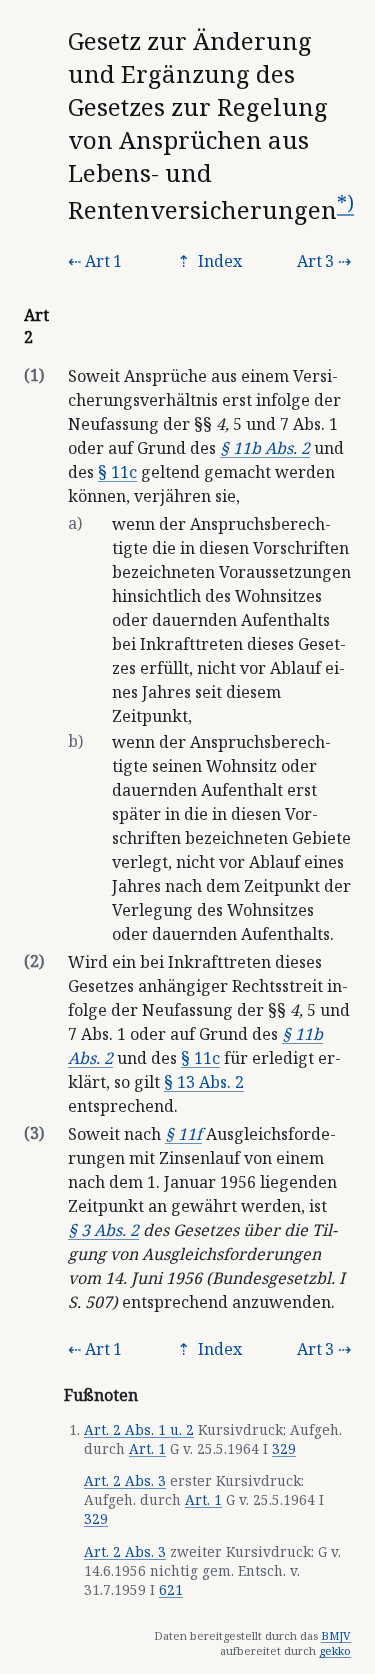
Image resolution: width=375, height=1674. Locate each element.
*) (345, 202)
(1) (34, 375)
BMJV (336, 1635)
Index (218, 261)
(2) (34, 961)
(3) (34, 1133)
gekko (335, 1650)
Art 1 (103, 261)
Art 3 (315, 261)
